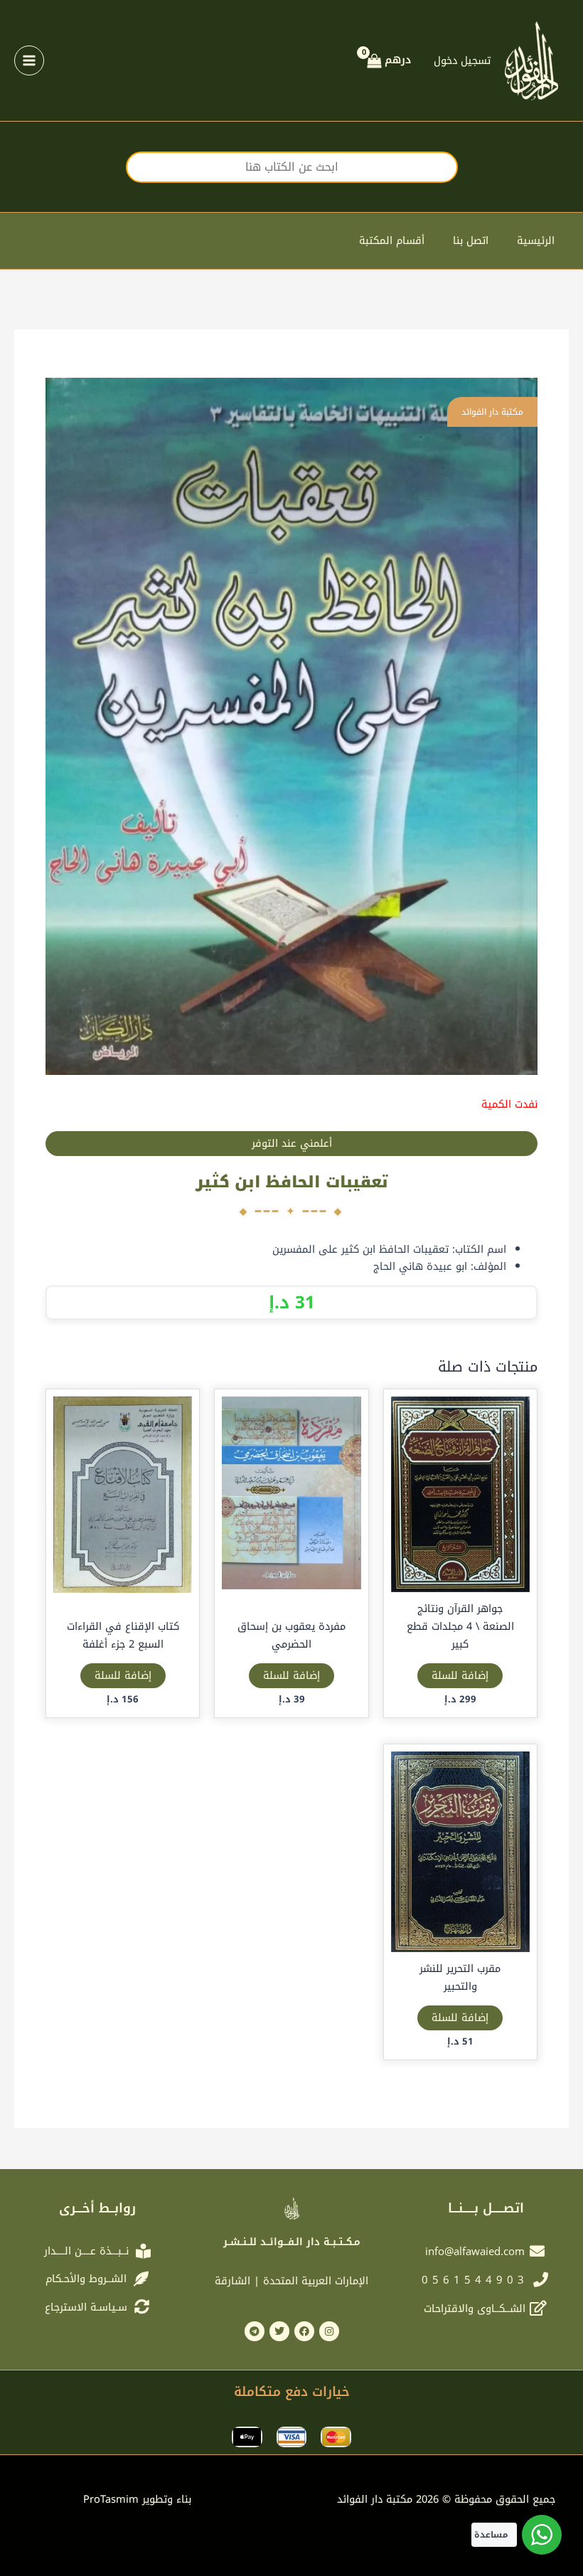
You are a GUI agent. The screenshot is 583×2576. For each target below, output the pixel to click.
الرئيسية (536, 240)
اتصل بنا (471, 240)
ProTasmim (137, 2499)
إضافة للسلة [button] (460, 1675)
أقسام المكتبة (392, 240)
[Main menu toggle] (29, 60)
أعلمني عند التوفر (292, 1143)
